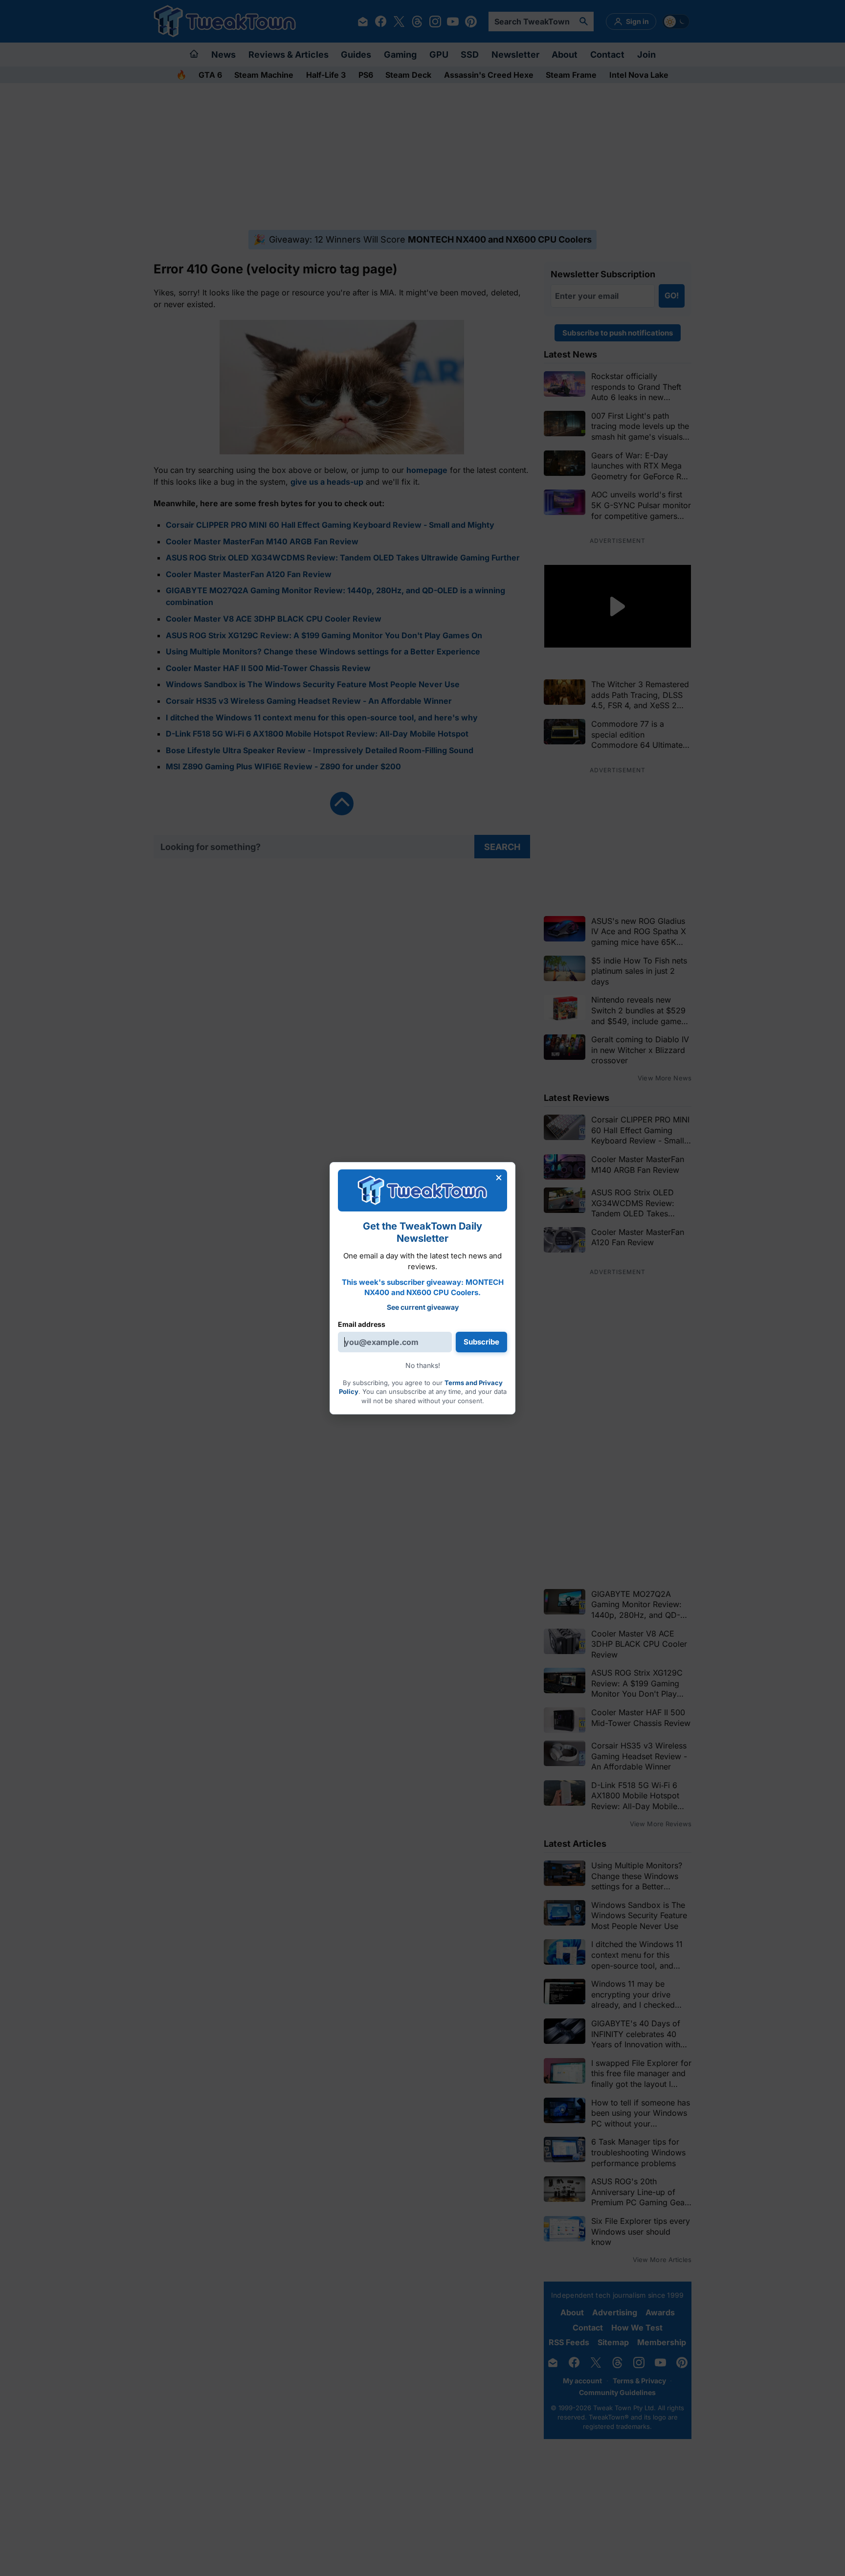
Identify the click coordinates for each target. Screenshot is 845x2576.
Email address (362, 1324)
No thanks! (423, 1365)
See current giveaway (423, 1307)
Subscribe (481, 1342)
